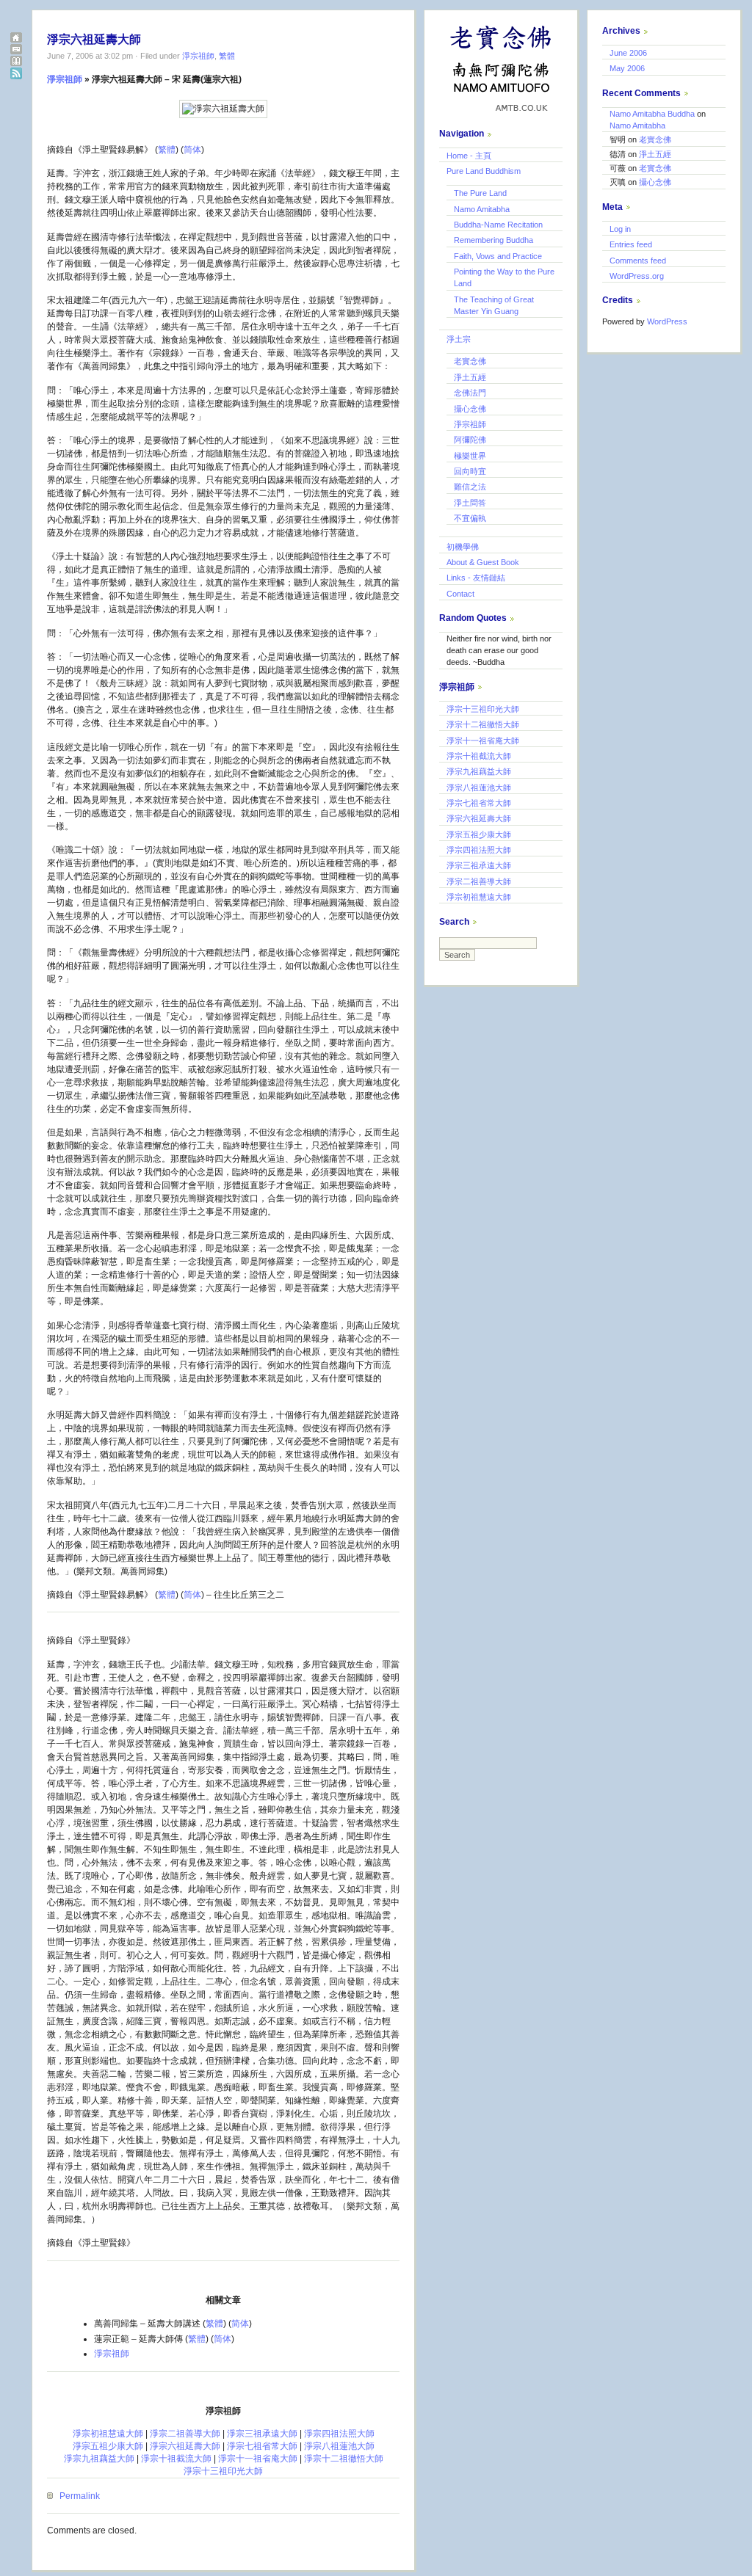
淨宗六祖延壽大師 (94, 39)
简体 (192, 150)
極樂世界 (470, 456)
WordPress (667, 321)
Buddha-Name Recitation (498, 225)
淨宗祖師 (198, 56)
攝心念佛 (470, 409)
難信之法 (470, 487)
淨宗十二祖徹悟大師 (344, 2459)
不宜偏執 (470, 518)
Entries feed (631, 244)
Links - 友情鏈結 (476, 578)
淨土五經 (470, 377)
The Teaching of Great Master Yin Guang (494, 305)
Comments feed (638, 261)
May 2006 (627, 68)
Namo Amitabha (482, 209)
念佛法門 (470, 393)
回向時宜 (470, 471)
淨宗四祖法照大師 (339, 2434)
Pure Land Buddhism (484, 171)
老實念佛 (470, 361)
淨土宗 (459, 339)
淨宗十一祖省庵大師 (258, 2459)
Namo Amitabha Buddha (652, 114)
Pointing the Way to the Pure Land (504, 277)
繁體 (227, 56)
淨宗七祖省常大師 (262, 2446)
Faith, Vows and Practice (498, 256)
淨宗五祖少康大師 (108, 2446)
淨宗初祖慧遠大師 (108, 2434)
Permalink (80, 2496)
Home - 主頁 (469, 156)
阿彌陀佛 (470, 440)
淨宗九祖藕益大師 (99, 2459)
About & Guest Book (483, 562)
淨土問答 (470, 503)
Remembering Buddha (493, 240)
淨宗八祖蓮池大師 (339, 2446)
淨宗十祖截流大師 (176, 2459)
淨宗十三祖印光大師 (223, 2471)
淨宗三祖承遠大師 (262, 2434)
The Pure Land (480, 193)
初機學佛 (463, 547)
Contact (460, 594)
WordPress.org (637, 276)
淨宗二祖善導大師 (185, 2434)
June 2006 (628, 53)
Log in (620, 229)
